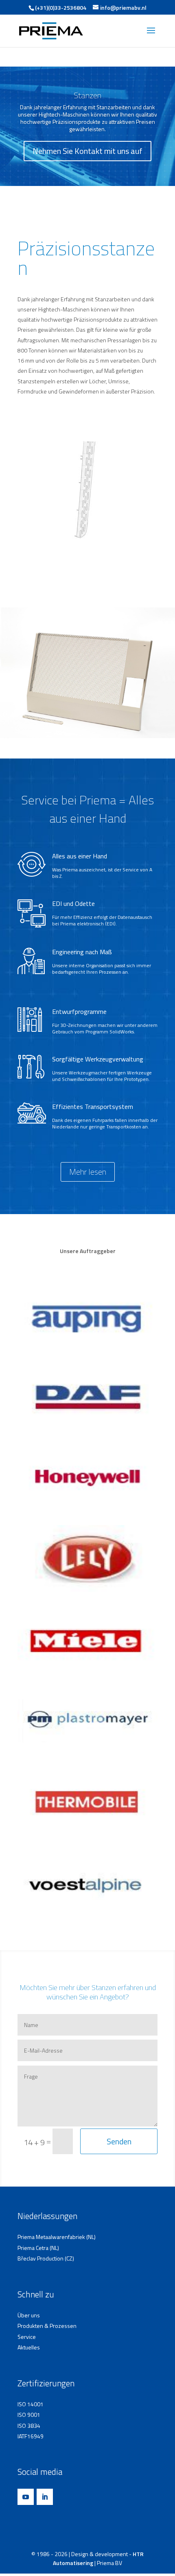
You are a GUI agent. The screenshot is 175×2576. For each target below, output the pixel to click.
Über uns (29, 2315)
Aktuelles (29, 2347)
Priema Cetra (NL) (38, 2248)
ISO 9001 (29, 2415)
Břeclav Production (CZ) (46, 2259)
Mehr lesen (88, 1172)
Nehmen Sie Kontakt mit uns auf (87, 151)
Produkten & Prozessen (47, 2326)
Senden (119, 2141)
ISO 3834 (29, 2426)
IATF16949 (31, 2436)
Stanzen (87, 95)
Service (27, 2337)
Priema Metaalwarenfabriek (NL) (57, 2237)
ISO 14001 (31, 2404)
